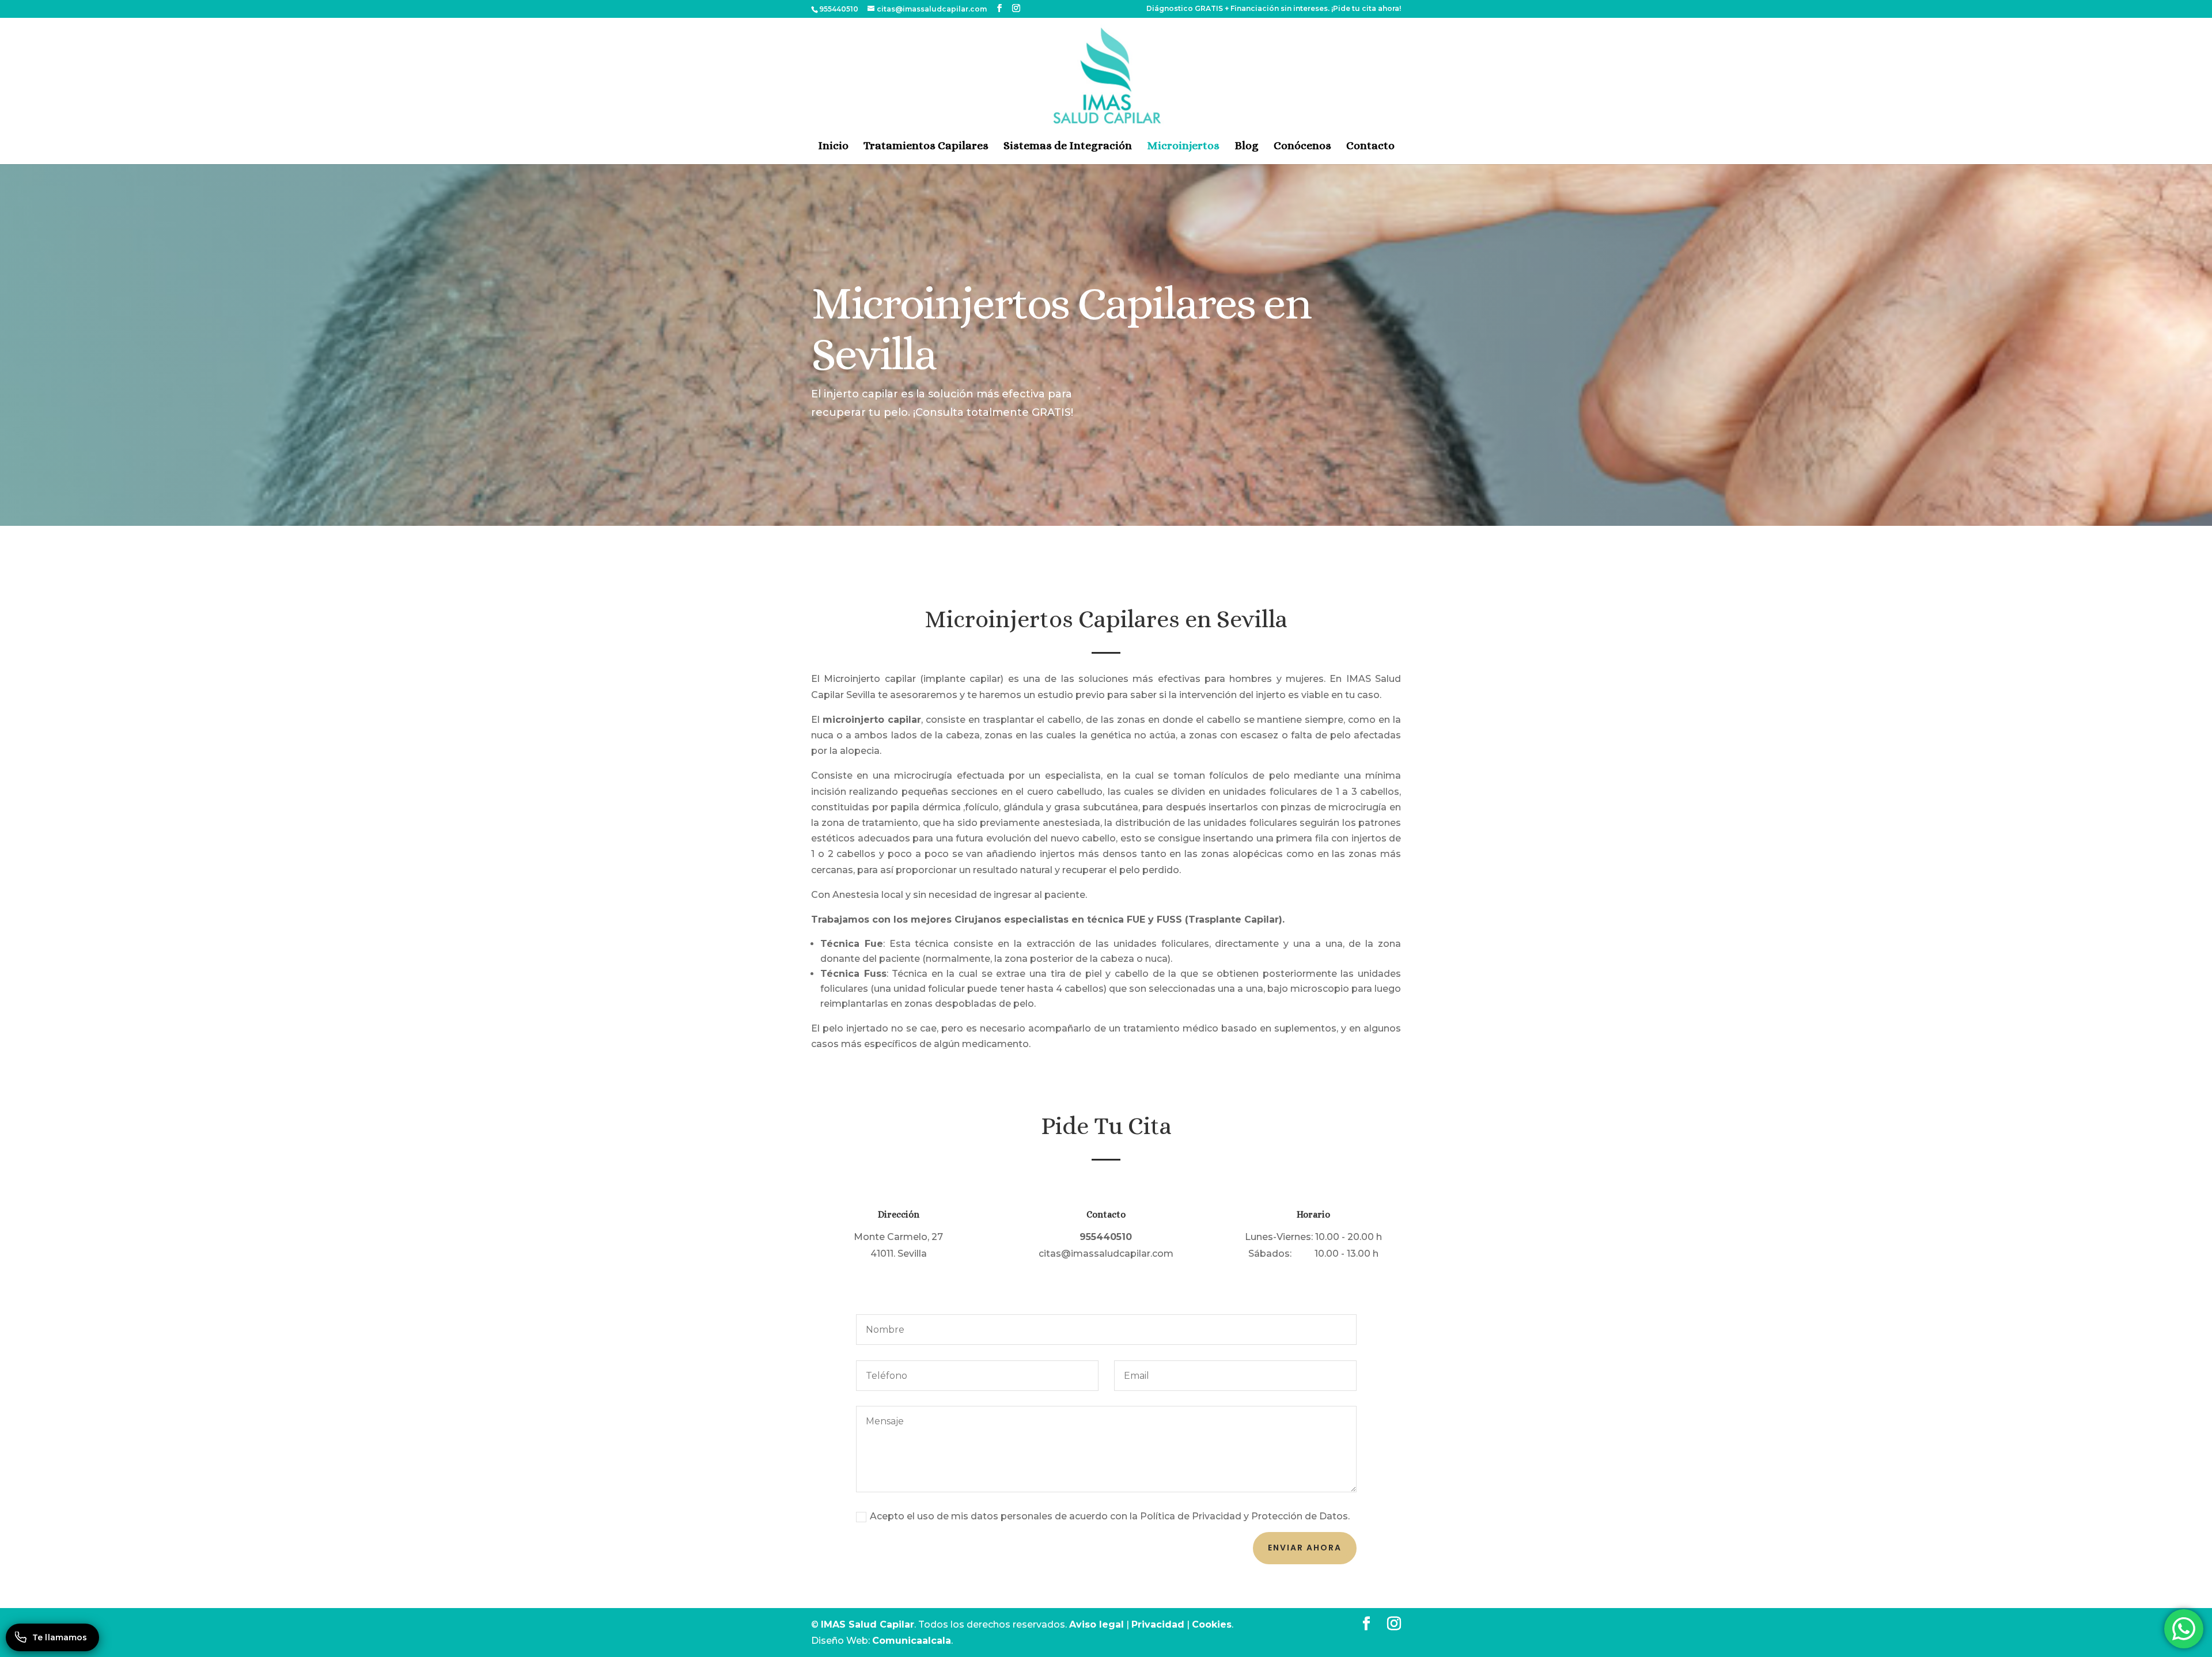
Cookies (1212, 1624)
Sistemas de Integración (1068, 145)
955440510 (839, 9)
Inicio (833, 145)
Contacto (1370, 145)
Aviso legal (1096, 1624)
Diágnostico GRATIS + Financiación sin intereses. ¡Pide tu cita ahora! (1274, 9)
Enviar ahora (1305, 1548)
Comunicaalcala (912, 1641)
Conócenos (1302, 145)
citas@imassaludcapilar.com (1106, 1254)
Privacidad (1158, 1624)
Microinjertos (1183, 145)
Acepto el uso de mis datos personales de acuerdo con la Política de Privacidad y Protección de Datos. (1110, 1516)
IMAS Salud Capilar (868, 1624)
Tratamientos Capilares (926, 145)
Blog (1247, 145)
